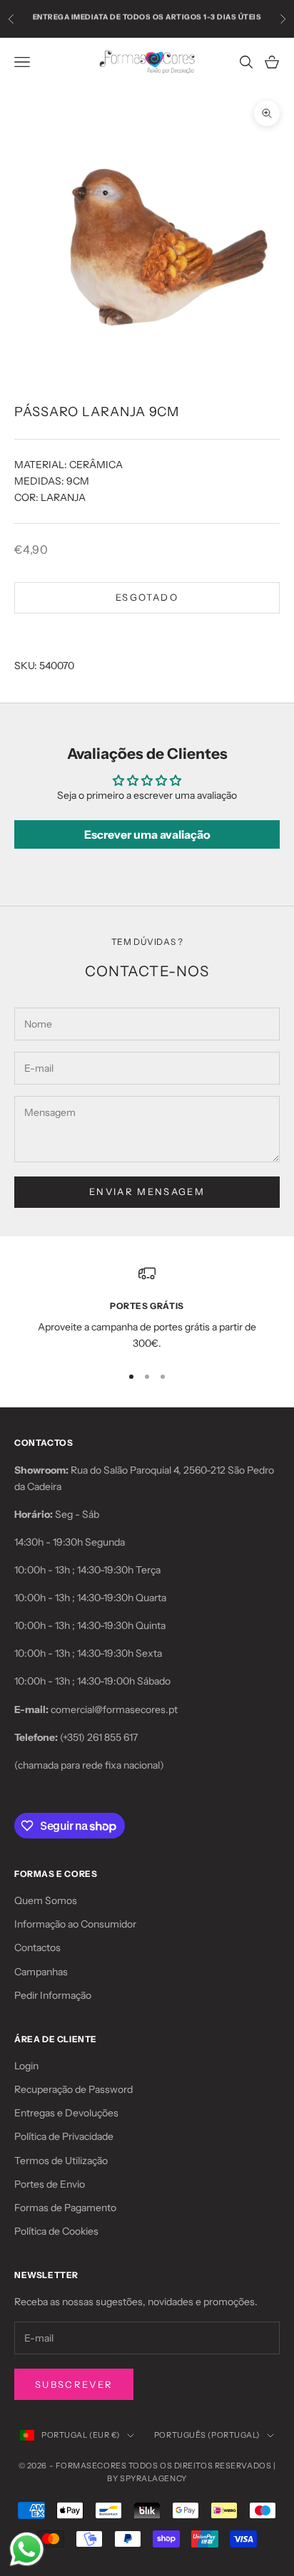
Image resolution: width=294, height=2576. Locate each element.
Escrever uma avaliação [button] (147, 834)
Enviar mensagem (147, 1191)
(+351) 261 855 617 (99, 1737)
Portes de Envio (50, 2184)
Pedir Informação (53, 1995)
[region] (147, 1309)
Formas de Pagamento (65, 2208)
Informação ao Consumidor (75, 1924)
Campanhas (41, 1972)
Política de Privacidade (64, 2136)
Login (26, 2066)
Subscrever (74, 2384)
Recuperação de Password (73, 2089)
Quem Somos (46, 1900)
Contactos (37, 1947)
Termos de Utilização (61, 2161)
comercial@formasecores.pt (114, 1709)
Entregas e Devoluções (66, 2113)
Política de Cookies (56, 2231)
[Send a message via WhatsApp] (27, 2549)
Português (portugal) (207, 2435)
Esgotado (147, 597)
